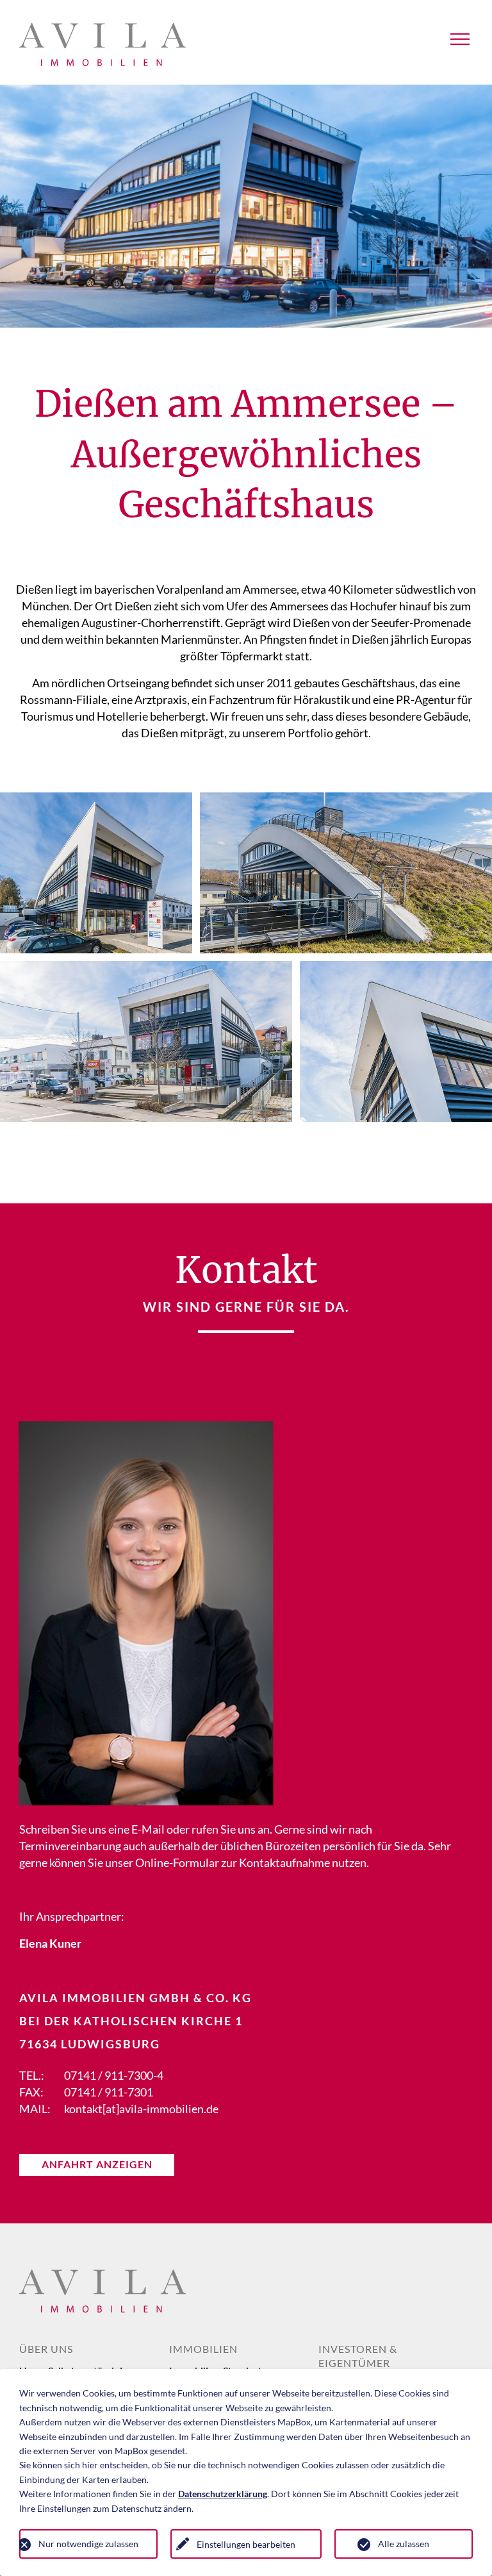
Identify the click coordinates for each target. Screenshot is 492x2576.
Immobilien (203, 2349)
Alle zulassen (404, 2544)
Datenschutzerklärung (223, 2494)
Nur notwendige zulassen (88, 2544)
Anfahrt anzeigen (97, 2164)
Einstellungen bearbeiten (246, 2544)
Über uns (46, 2349)
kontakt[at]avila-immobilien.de (141, 2109)
